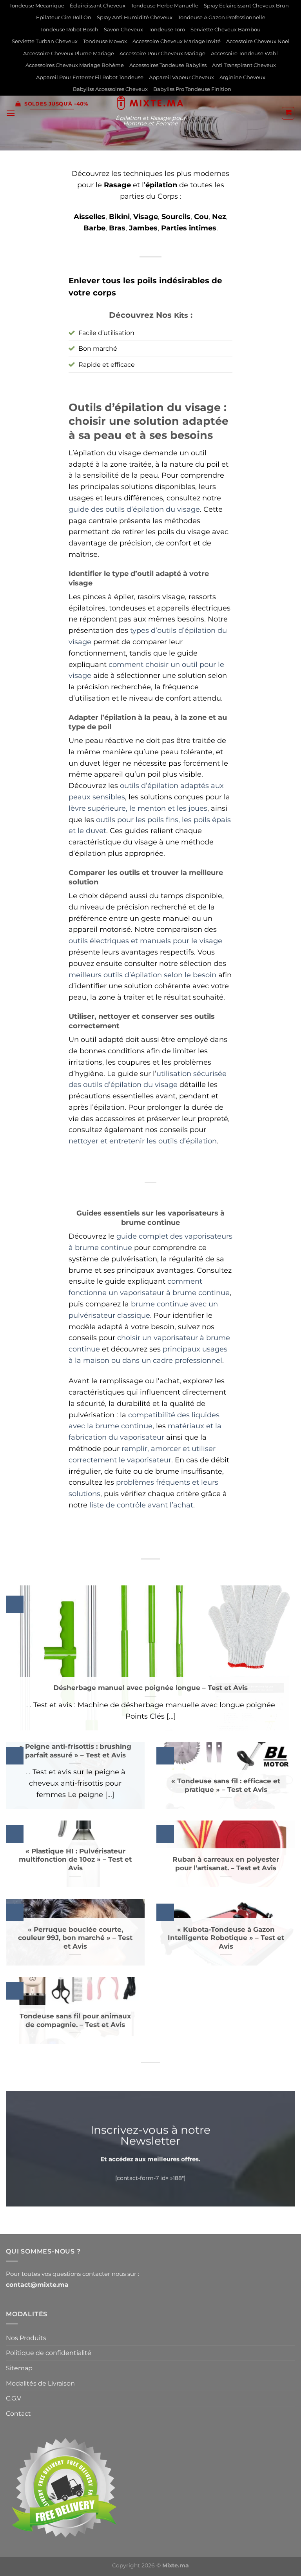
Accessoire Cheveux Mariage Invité (177, 41)
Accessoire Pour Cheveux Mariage (162, 53)
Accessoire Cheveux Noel (258, 41)
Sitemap (19, 2368)
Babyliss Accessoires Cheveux (110, 89)
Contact (18, 2414)
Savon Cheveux (123, 30)
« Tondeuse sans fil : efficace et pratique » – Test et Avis (226, 1785)
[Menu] (11, 113)
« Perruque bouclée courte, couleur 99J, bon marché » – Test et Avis (75, 1938)
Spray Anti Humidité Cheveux (135, 17)
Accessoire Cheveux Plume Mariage (69, 53)
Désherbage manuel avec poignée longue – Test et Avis (150, 1688)
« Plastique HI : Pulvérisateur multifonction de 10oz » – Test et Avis (75, 1860)
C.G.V (14, 2398)
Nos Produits (26, 2338)
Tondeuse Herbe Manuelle (165, 6)
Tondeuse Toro (167, 30)
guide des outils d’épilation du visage (134, 509)
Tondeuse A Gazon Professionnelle (222, 17)
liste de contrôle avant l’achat (141, 1505)
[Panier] (288, 113)
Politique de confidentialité (49, 2353)
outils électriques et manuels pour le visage (145, 941)
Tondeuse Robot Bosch (69, 30)
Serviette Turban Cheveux (45, 41)
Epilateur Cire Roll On (64, 17)
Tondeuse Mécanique (37, 6)
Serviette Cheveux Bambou (226, 30)
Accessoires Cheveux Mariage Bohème (75, 65)
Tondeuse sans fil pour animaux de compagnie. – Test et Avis (75, 2020)
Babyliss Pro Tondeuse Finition (192, 89)
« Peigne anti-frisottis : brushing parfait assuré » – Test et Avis (75, 1751)
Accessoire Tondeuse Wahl (244, 53)
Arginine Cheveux (242, 77)
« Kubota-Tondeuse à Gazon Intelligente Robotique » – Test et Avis (226, 1938)
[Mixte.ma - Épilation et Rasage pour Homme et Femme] (151, 103)
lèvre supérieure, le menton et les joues (138, 808)
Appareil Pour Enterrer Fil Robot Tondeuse (90, 77)
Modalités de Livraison (40, 2383)
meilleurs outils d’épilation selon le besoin (142, 975)
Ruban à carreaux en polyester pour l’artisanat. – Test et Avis (226, 1864)
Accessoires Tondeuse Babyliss (168, 65)
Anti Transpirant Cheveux (244, 65)
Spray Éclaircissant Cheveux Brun (246, 6)
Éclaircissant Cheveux (98, 6)
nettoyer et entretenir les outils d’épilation (143, 1141)
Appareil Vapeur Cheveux (181, 77)
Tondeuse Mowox (105, 41)
